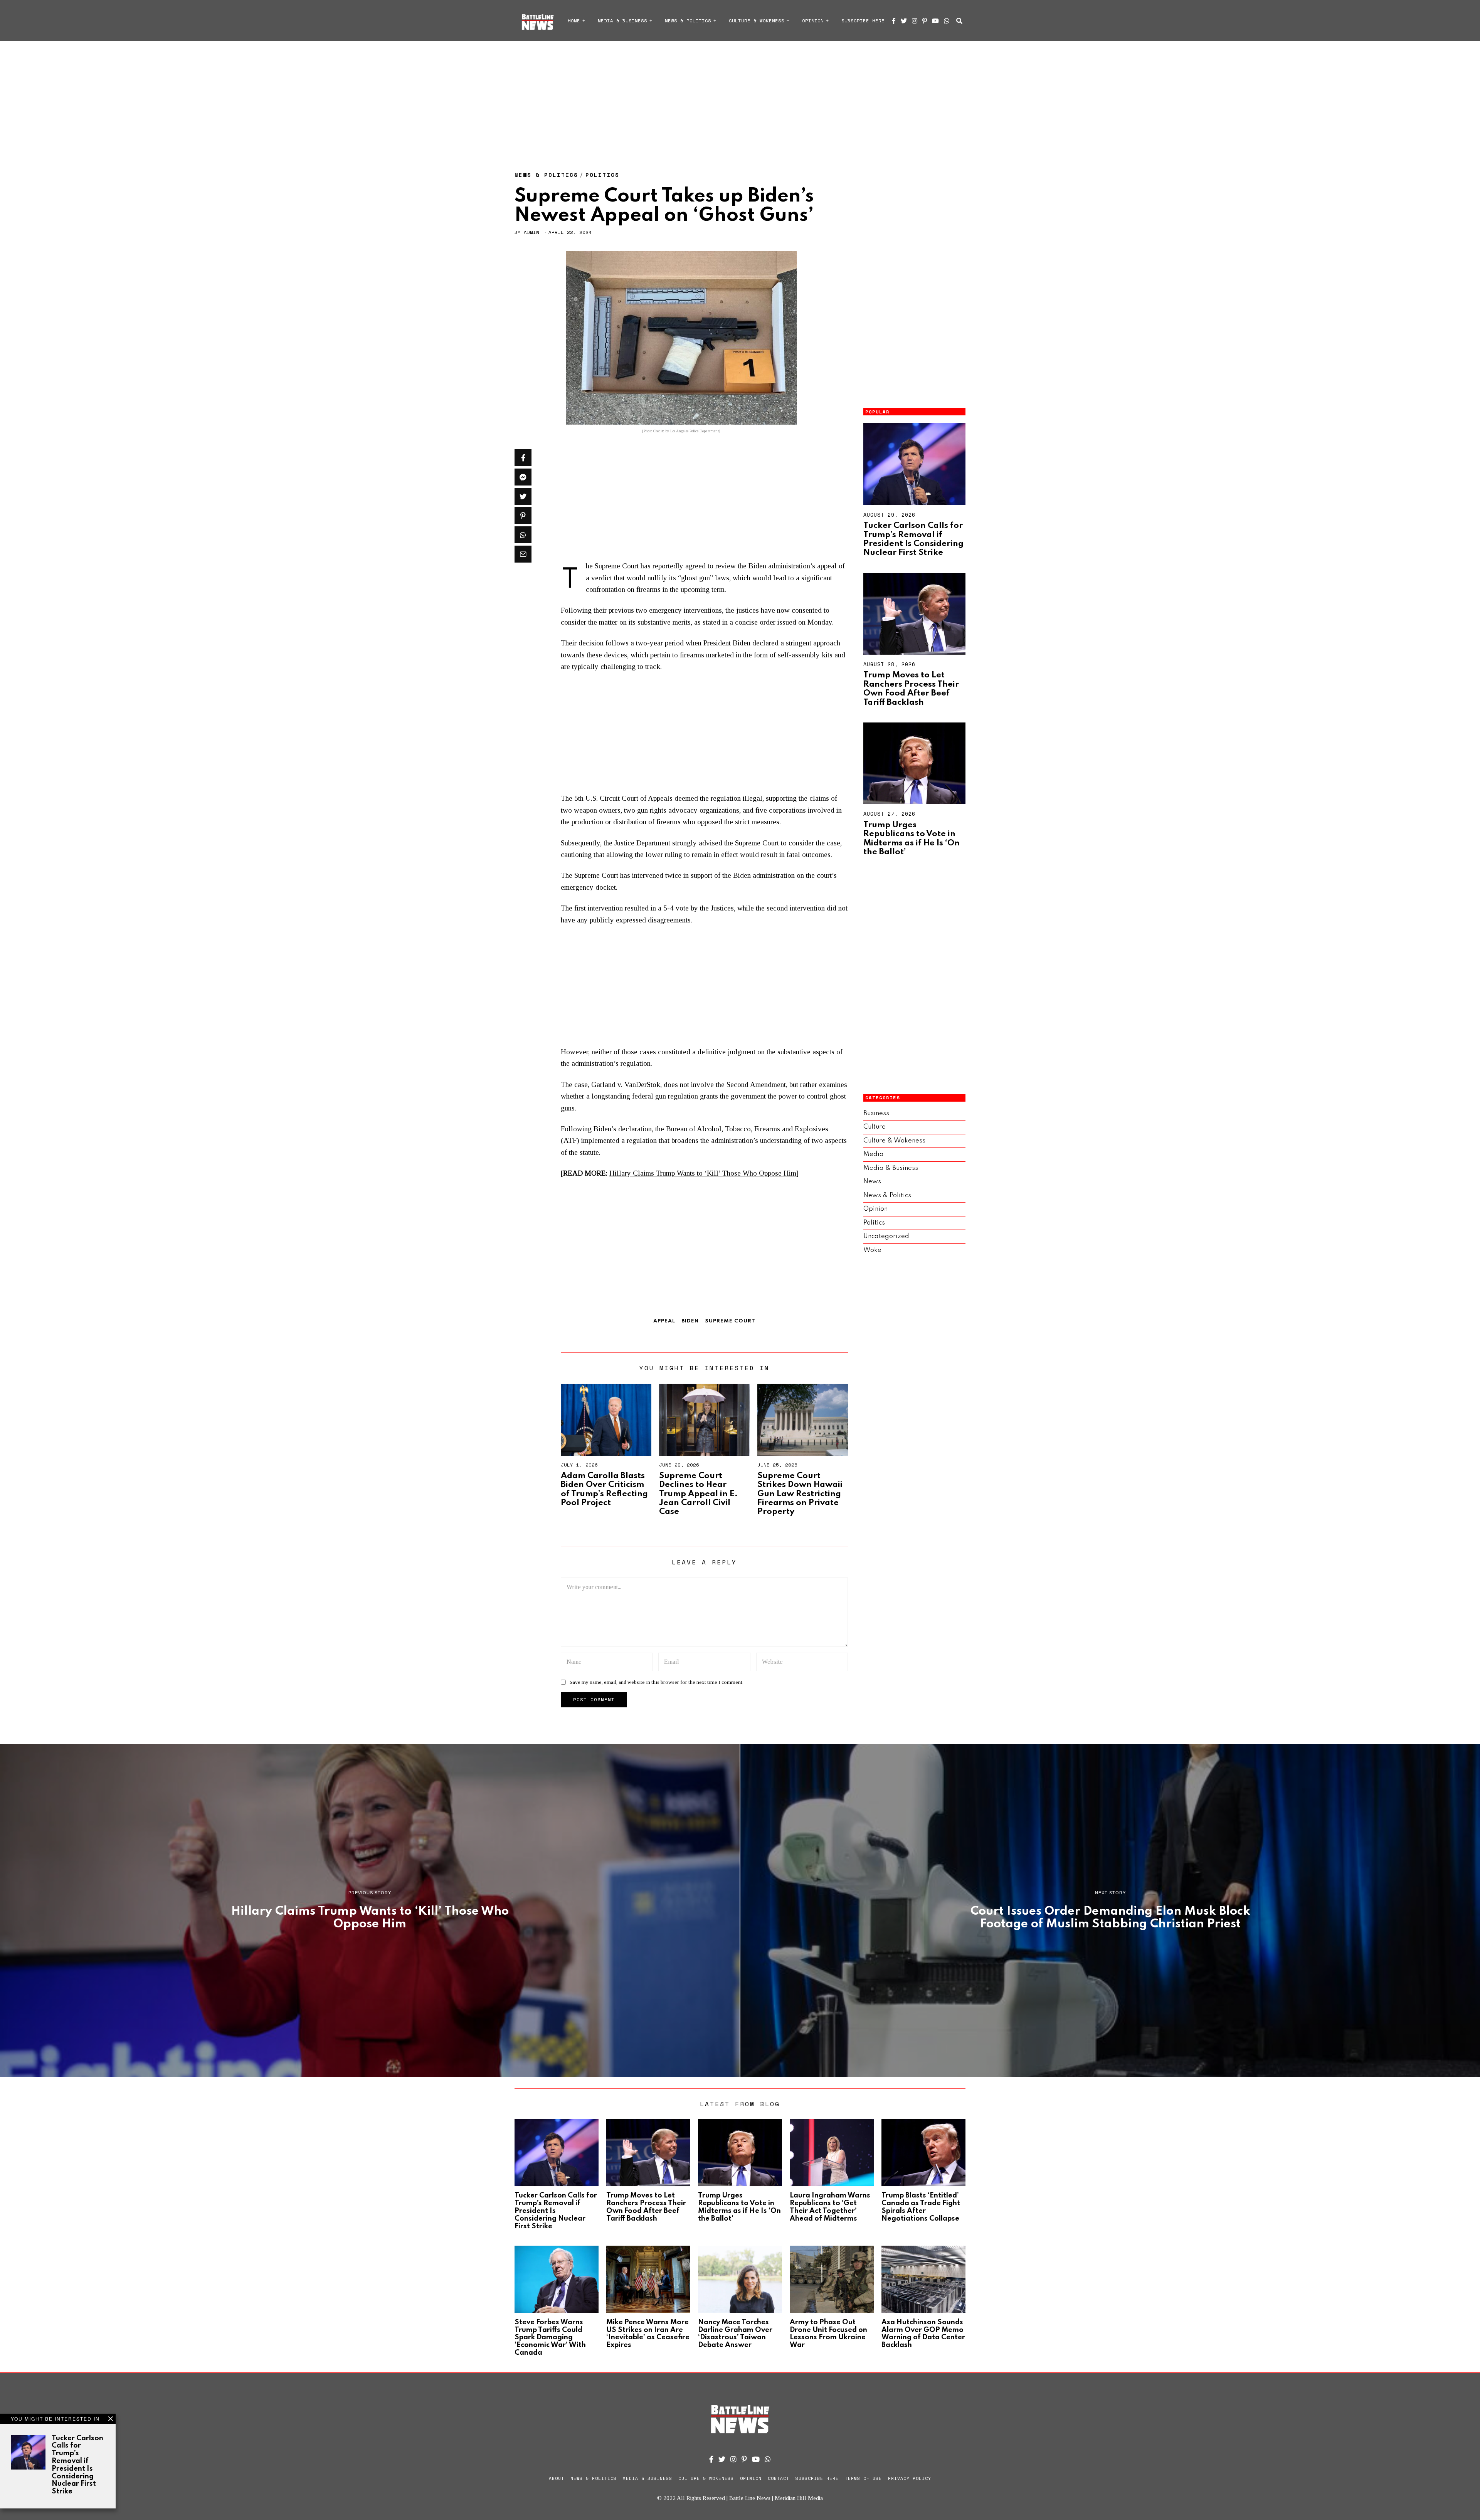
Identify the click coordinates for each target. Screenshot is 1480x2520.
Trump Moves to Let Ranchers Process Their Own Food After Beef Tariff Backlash (911, 689)
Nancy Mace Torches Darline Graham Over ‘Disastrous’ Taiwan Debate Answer (735, 2334)
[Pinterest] (925, 21)
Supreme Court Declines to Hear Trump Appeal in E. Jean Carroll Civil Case (698, 1494)
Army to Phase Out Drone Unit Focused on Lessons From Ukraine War (828, 2334)
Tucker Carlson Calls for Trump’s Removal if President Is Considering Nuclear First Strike (913, 539)
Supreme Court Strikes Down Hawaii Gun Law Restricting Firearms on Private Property (800, 1494)
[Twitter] (904, 21)
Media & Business (622, 21)
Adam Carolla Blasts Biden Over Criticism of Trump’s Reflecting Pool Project (604, 1489)
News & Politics (688, 21)
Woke (872, 1250)
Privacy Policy (910, 2478)
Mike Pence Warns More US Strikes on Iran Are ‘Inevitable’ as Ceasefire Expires (648, 2334)
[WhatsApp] (947, 21)
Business (876, 1113)
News (872, 1182)
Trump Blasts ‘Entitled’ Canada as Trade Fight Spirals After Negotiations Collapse (921, 2207)
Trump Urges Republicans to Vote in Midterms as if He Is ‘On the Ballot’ (912, 838)
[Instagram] (915, 21)
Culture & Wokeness (757, 21)
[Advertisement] (740, 98)
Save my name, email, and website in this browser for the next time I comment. (657, 1682)
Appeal (664, 1321)
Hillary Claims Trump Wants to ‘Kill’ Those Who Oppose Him (703, 1173)
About (557, 2478)
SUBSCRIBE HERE (863, 21)
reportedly (668, 566)
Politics (602, 175)
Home (574, 21)
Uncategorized (886, 1236)
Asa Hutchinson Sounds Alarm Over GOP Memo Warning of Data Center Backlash (923, 2334)
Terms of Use (863, 2478)
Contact (779, 2478)
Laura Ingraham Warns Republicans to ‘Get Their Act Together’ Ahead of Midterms (830, 2207)
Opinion (813, 21)
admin (531, 232)
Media (874, 1154)
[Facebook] (894, 21)
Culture (875, 1127)
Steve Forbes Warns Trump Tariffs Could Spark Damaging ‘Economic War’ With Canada (550, 2338)
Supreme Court (730, 1321)
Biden (690, 1321)
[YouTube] (935, 21)
